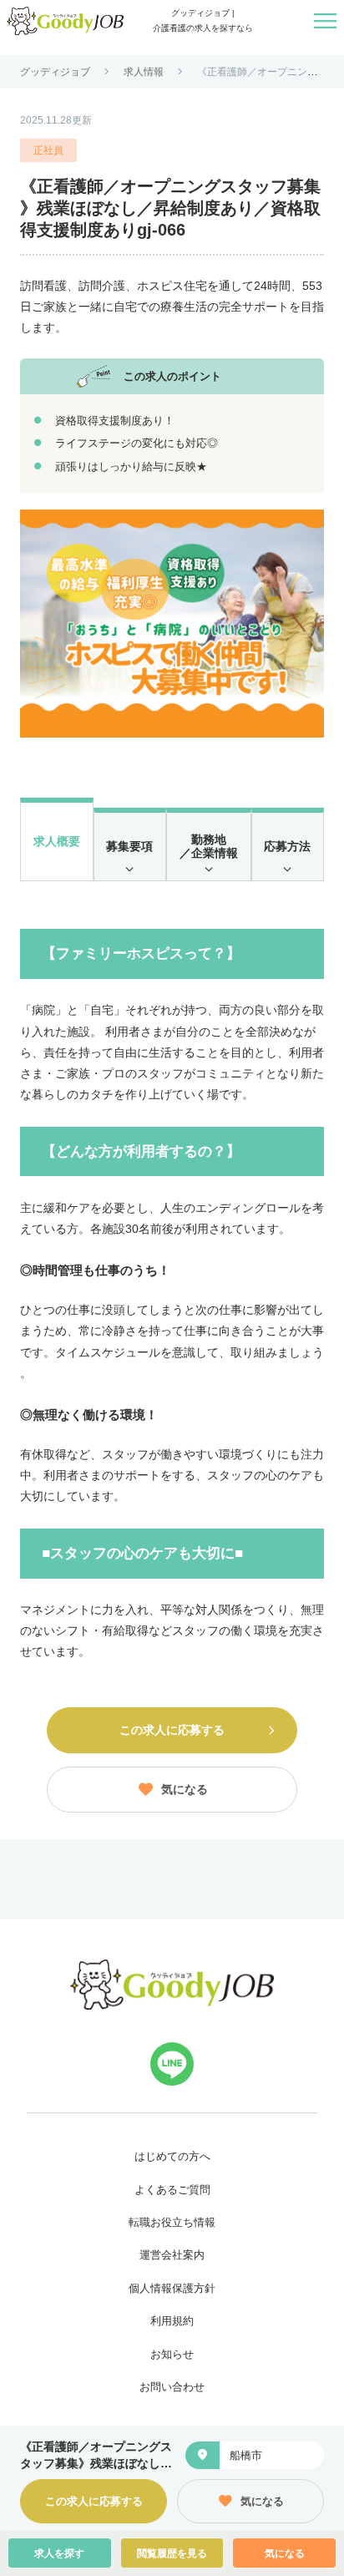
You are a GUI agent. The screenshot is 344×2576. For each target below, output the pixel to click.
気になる (285, 2553)
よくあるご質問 (172, 2190)
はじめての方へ (172, 2156)
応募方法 (287, 846)
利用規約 (172, 2321)
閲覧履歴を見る (172, 2553)
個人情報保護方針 (172, 2288)
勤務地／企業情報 (209, 847)
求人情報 (144, 72)
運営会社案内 (172, 2255)
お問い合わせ (172, 2387)
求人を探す (59, 2553)
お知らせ (172, 2354)
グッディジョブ (55, 72)
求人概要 (57, 841)
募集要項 (129, 846)
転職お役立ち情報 (172, 2222)
